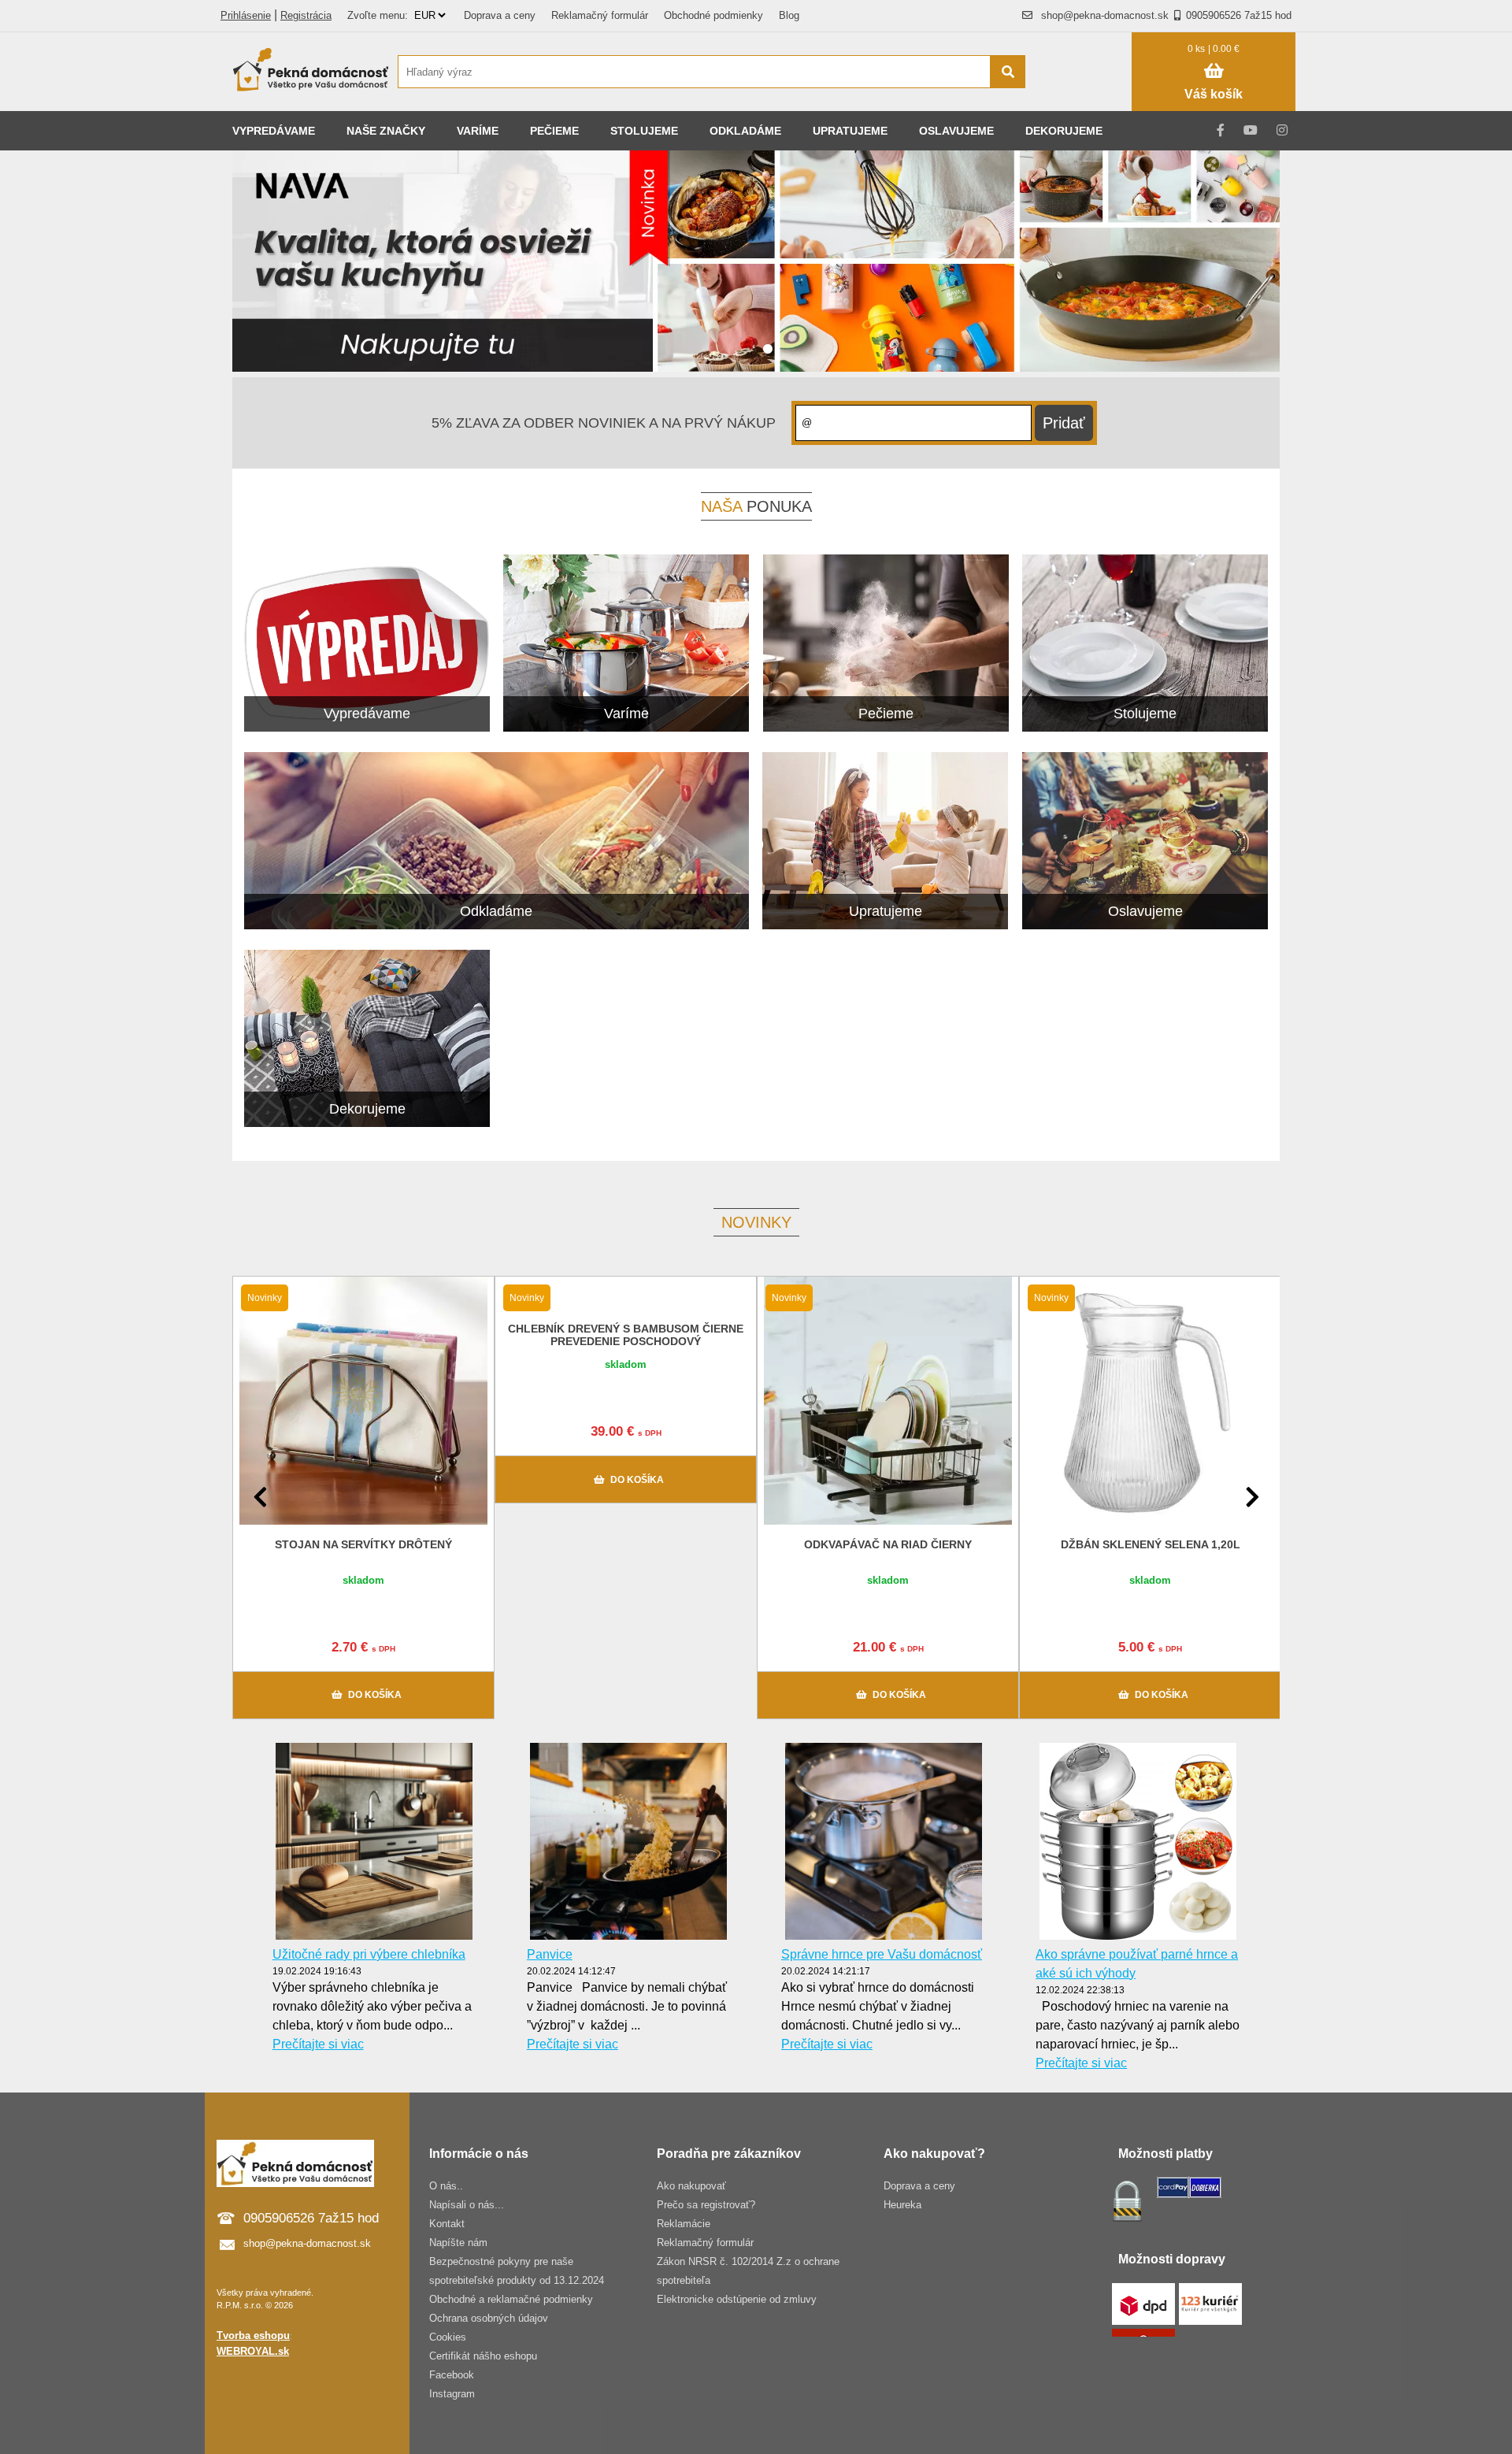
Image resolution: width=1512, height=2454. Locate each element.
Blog (789, 15)
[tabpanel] (756, 264)
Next (1252, 1497)
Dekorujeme (1064, 131)
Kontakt (447, 2224)
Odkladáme (745, 131)
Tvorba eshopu (253, 2335)
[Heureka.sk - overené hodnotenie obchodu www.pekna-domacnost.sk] (1086, 102)
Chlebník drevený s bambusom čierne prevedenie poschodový (626, 1335)
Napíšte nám (458, 2243)
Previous (260, 1497)
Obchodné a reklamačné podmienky (511, 2299)
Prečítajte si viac (318, 2044)
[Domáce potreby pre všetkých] (311, 72)
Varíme (478, 131)
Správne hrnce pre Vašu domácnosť (882, 1954)
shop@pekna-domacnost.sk (1105, 15)
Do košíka (375, 1695)
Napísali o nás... (467, 2205)
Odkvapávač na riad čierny (888, 1544)
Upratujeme (850, 131)
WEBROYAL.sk (253, 2351)
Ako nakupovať (691, 2186)
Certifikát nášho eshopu (483, 2356)
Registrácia (306, 15)
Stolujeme (644, 131)
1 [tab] (768, 350)
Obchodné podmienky (713, 15)
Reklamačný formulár (600, 15)
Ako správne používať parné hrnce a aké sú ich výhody (1137, 1964)
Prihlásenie (246, 15)
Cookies (448, 2337)
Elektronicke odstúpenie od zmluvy (737, 2299)
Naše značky (386, 131)
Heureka (902, 2205)
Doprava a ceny (500, 15)
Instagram (452, 2394)
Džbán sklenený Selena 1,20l (1151, 1544)
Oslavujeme (956, 131)
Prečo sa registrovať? (706, 2205)
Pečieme (554, 131)
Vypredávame (274, 131)
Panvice (550, 1954)
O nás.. (446, 2186)
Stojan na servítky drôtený (363, 1544)
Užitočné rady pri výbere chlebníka (369, 1954)
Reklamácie (684, 2224)
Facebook (452, 2375)
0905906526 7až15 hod (1239, 15)
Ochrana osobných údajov (489, 2318)
